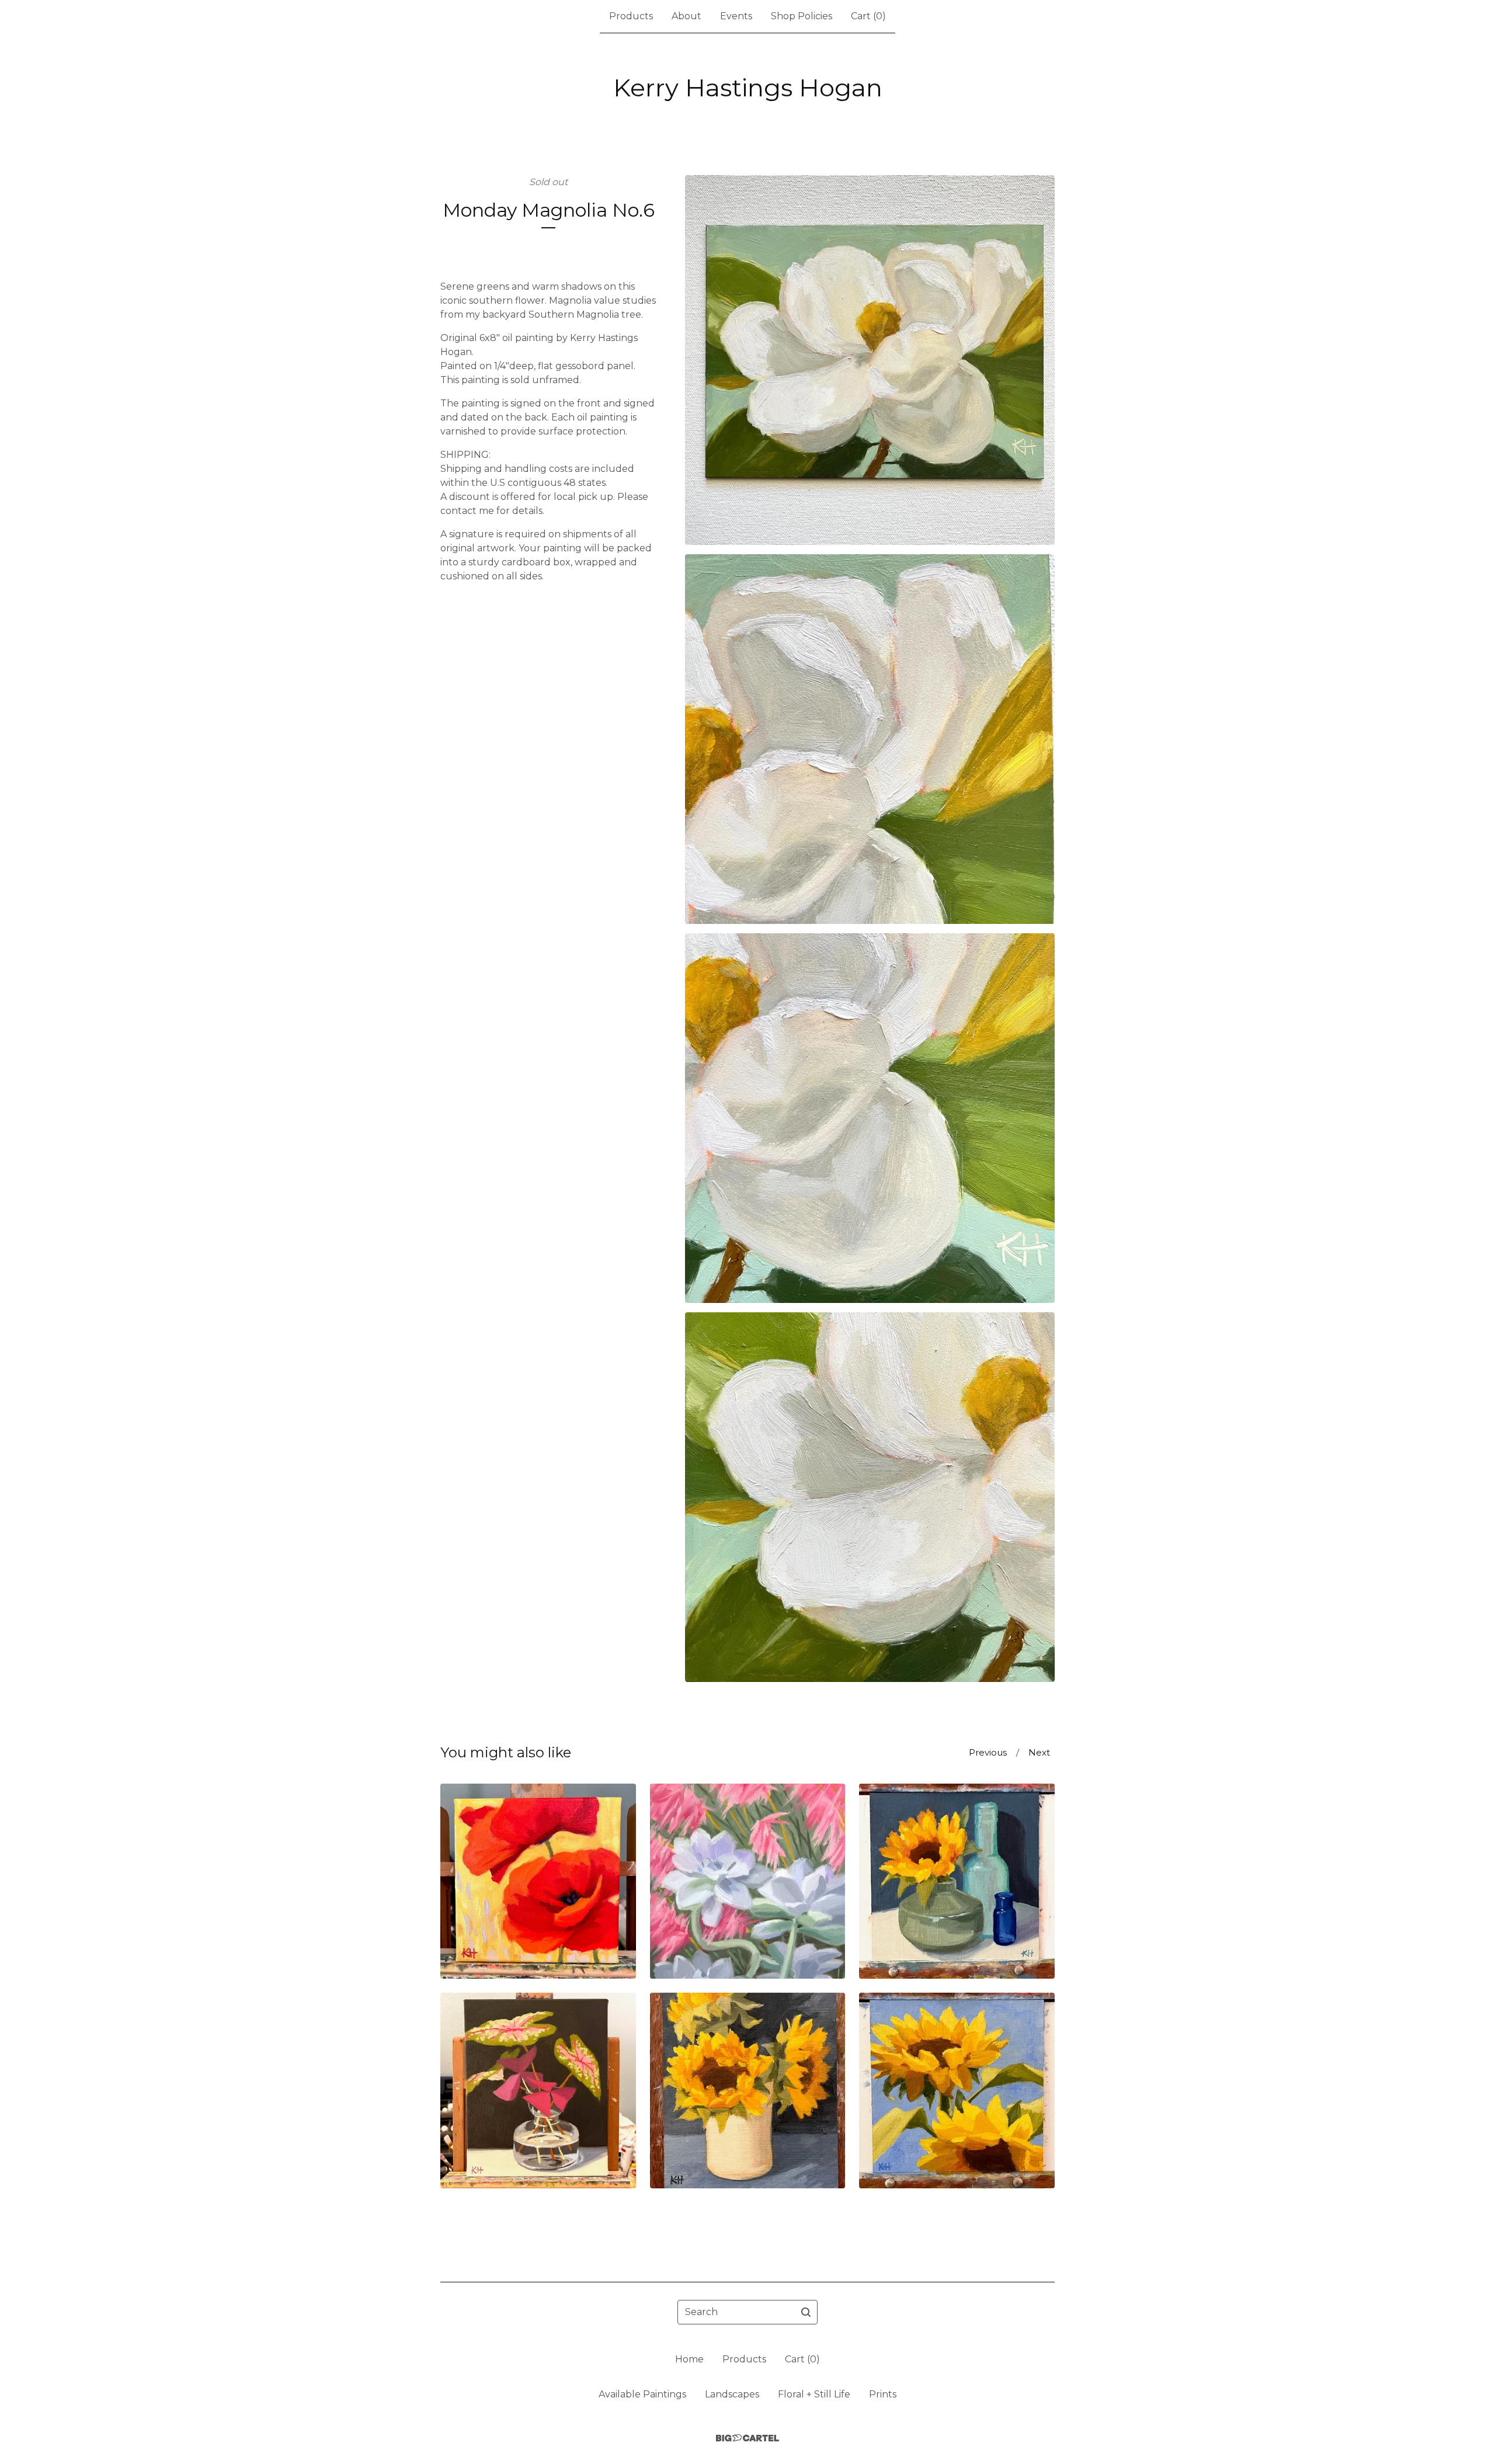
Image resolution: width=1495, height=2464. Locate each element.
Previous (988, 1752)
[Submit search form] (806, 2312)
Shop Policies (802, 16)
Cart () (868, 16)
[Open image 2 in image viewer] (870, 739)
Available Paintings (642, 2394)
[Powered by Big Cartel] (747, 2438)
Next (1039, 1752)
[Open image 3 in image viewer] (870, 1118)
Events (736, 16)
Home (689, 2359)
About (686, 16)
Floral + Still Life (814, 2394)
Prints (883, 2394)
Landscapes (732, 2394)
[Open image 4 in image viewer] (870, 1497)
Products (631, 16)
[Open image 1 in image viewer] (870, 360)
